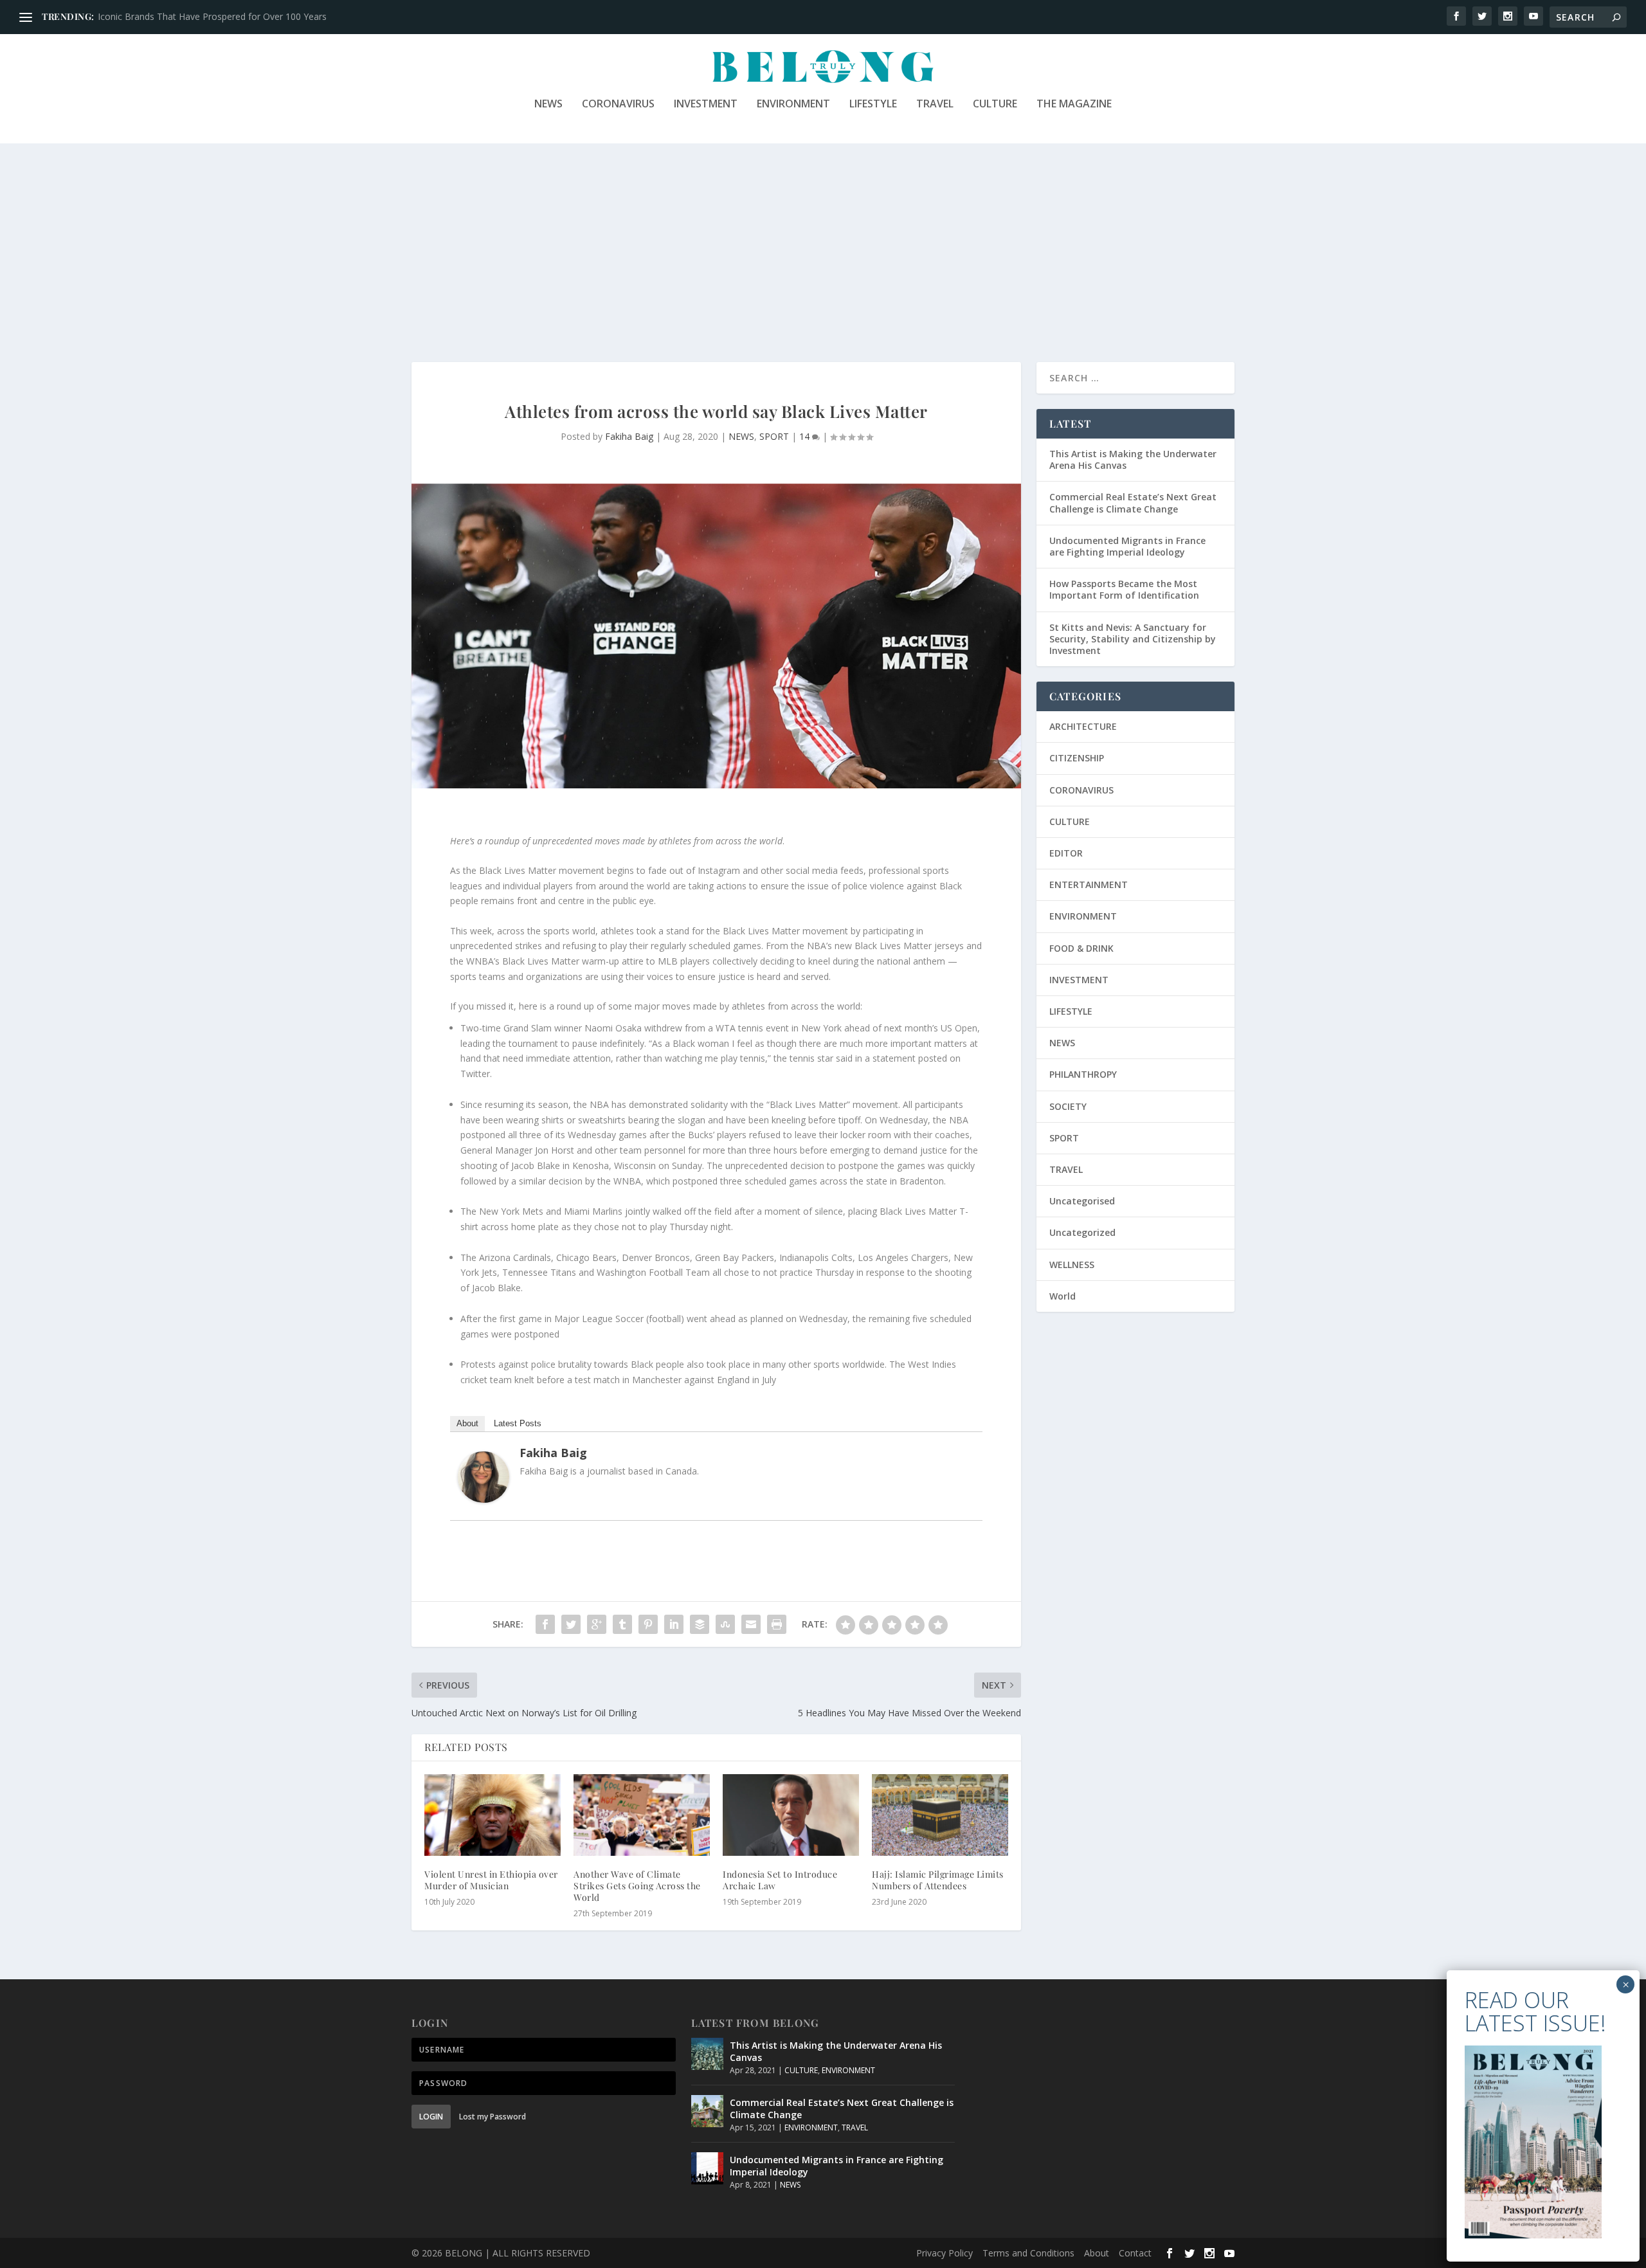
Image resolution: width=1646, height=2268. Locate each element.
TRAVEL (935, 104)
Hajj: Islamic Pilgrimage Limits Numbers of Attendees (938, 1880)
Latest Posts (518, 1423)
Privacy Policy (945, 2253)
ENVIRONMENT (793, 104)
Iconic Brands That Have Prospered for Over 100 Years (212, 16)
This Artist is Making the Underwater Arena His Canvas (1133, 459)
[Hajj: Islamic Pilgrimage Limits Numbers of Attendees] (940, 1815)
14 (806, 436)
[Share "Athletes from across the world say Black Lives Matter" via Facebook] (545, 1624)
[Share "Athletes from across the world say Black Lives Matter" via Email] (751, 1624)
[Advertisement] (823, 240)
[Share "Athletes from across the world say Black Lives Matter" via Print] (777, 1624)
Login (431, 2117)
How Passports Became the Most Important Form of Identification (1124, 589)
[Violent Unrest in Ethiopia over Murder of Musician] (493, 1815)
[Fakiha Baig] (484, 1499)
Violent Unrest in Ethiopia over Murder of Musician (491, 1880)
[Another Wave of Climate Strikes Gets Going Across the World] (642, 1815)
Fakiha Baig (629, 436)
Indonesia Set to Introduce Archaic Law (780, 1880)
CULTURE (995, 104)
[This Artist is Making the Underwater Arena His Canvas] (707, 2054)
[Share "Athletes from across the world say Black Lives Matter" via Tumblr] (622, 1624)
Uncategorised (1082, 1201)
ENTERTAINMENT (1089, 885)
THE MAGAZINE (1074, 104)
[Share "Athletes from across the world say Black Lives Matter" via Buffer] (700, 1624)
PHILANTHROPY (1083, 1074)
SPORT (774, 436)
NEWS (548, 104)
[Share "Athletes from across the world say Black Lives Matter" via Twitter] (571, 1624)
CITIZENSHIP (1077, 758)
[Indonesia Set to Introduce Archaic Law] (791, 1815)
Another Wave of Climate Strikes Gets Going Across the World (637, 1886)
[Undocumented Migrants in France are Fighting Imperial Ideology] (707, 2168)
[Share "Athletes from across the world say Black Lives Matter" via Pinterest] (648, 1624)
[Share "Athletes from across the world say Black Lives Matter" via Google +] (597, 1624)
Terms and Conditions (1028, 2253)
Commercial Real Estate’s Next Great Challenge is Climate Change (1133, 503)
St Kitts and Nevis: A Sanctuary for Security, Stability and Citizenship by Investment (1133, 639)
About (467, 1423)
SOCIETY (1068, 1106)
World (1063, 1296)
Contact (1135, 2253)
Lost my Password (493, 2117)
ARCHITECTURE (1083, 726)
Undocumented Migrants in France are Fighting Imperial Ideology (1127, 546)
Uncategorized (1082, 1232)
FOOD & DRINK (1081, 948)
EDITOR (1066, 853)
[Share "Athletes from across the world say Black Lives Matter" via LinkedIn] (674, 1624)
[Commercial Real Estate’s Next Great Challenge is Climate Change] (707, 2111)
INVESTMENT (706, 104)
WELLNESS (1072, 1265)
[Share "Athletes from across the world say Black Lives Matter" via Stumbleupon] (725, 1624)
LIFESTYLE (873, 104)
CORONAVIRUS (618, 104)
